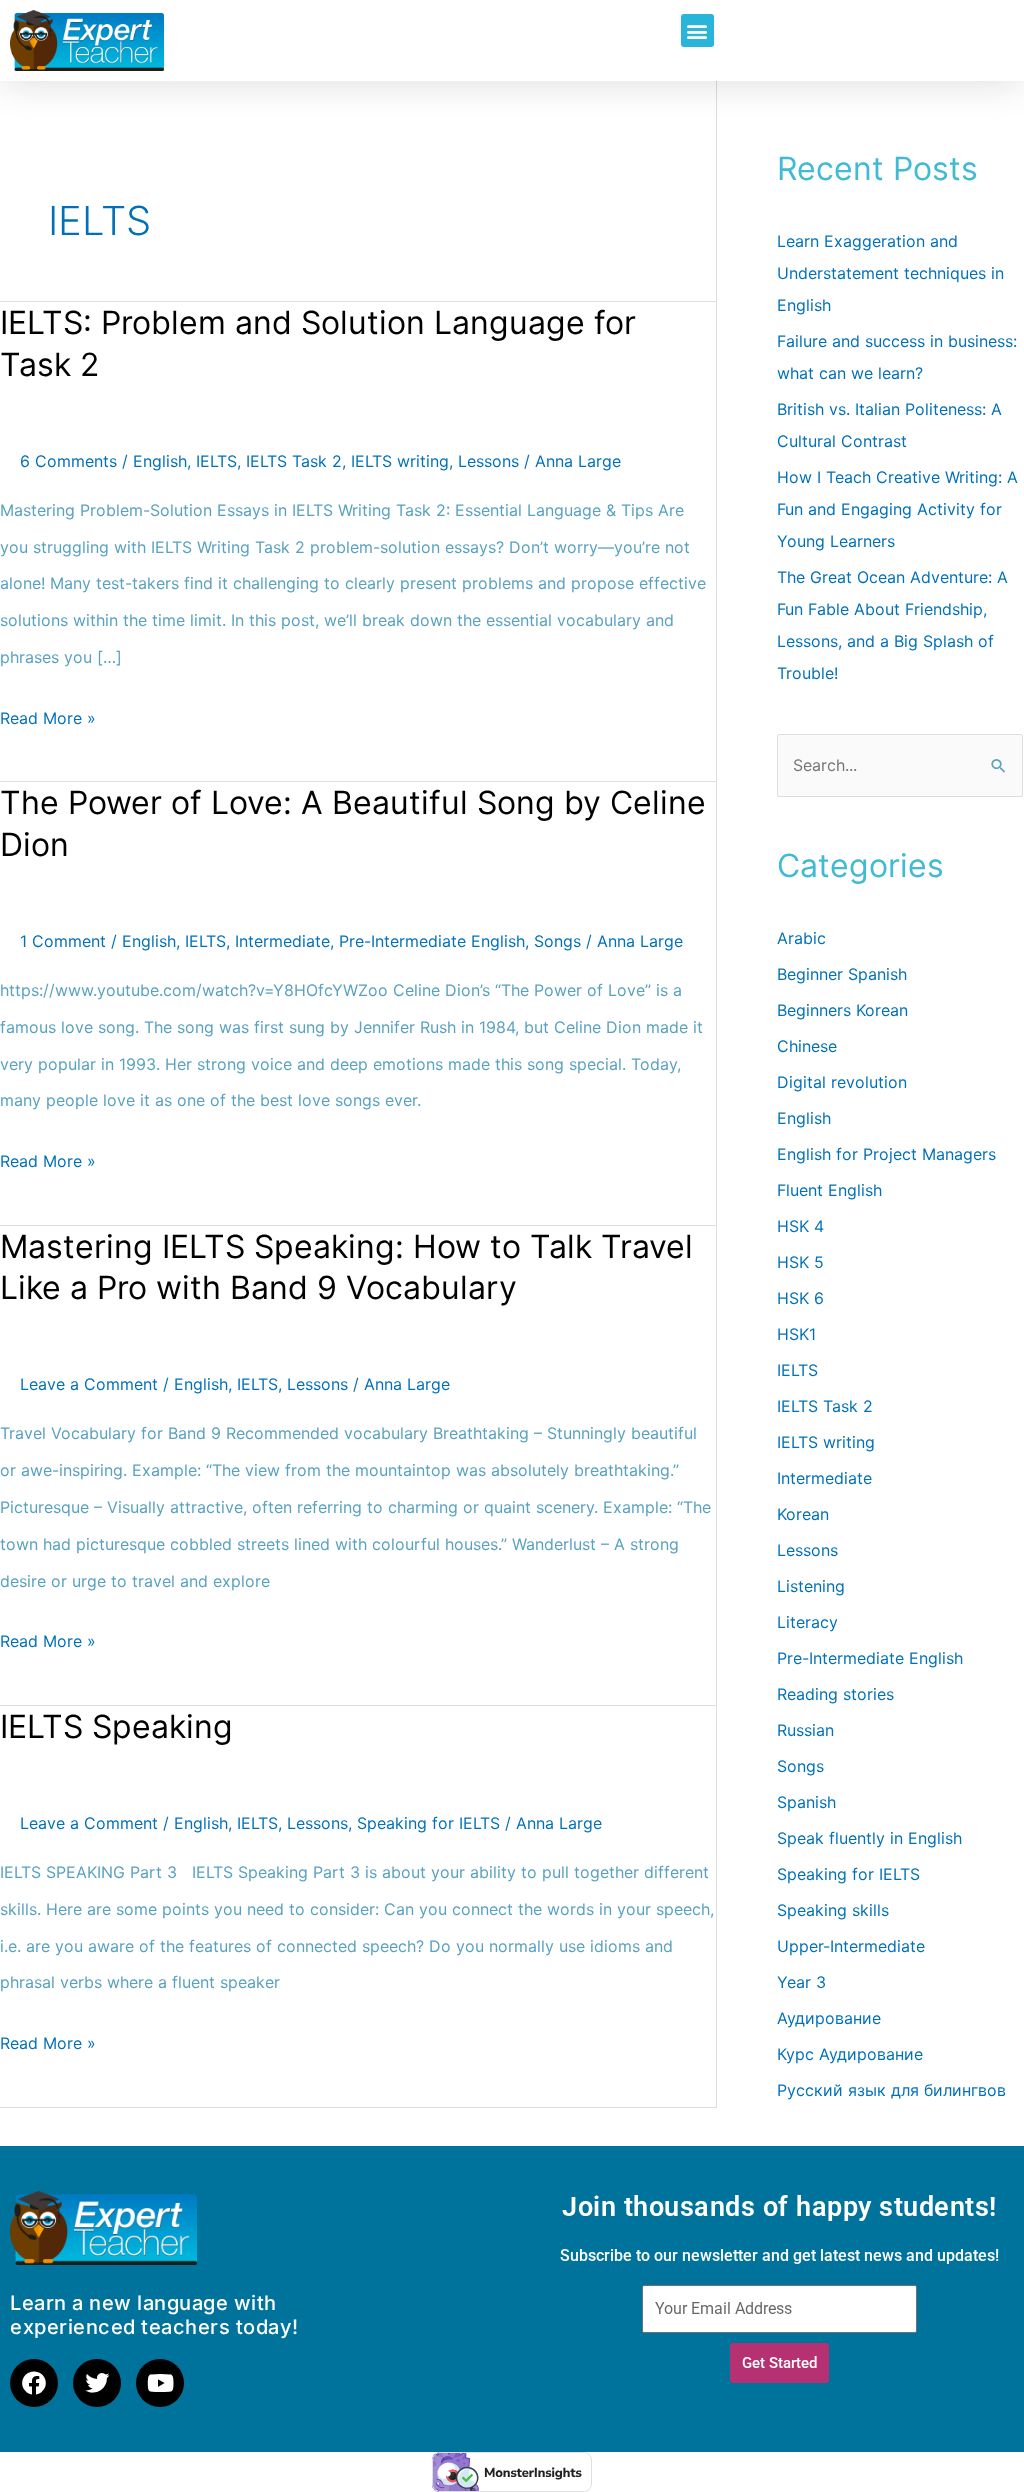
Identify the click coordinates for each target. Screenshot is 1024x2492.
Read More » (48, 714)
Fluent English (829, 1190)
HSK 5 (800, 1262)
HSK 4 (800, 1226)
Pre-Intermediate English (432, 941)
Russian (805, 1730)
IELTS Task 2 (294, 461)
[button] (697, 30)
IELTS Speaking (116, 1726)
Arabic (801, 938)
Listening (811, 1586)
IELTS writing (400, 461)
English (160, 461)
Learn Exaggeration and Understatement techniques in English (890, 273)
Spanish (806, 1802)
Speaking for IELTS (428, 1823)
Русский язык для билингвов (891, 2090)
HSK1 (796, 1334)
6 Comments (68, 461)
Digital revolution (842, 1082)
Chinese (807, 1046)
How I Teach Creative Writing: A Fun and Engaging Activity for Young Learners (897, 509)
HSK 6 (800, 1298)
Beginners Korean (842, 1010)
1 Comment (63, 941)
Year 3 (801, 1982)
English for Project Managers (886, 1154)
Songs (557, 941)
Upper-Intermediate (851, 1946)
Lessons (488, 461)
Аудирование (829, 2018)
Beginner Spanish (842, 974)
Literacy (807, 1622)
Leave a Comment (89, 1384)
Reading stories (835, 1694)
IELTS (216, 461)
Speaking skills (833, 1910)
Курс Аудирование (850, 2054)
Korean (803, 1514)
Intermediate (282, 941)
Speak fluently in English (869, 1838)
